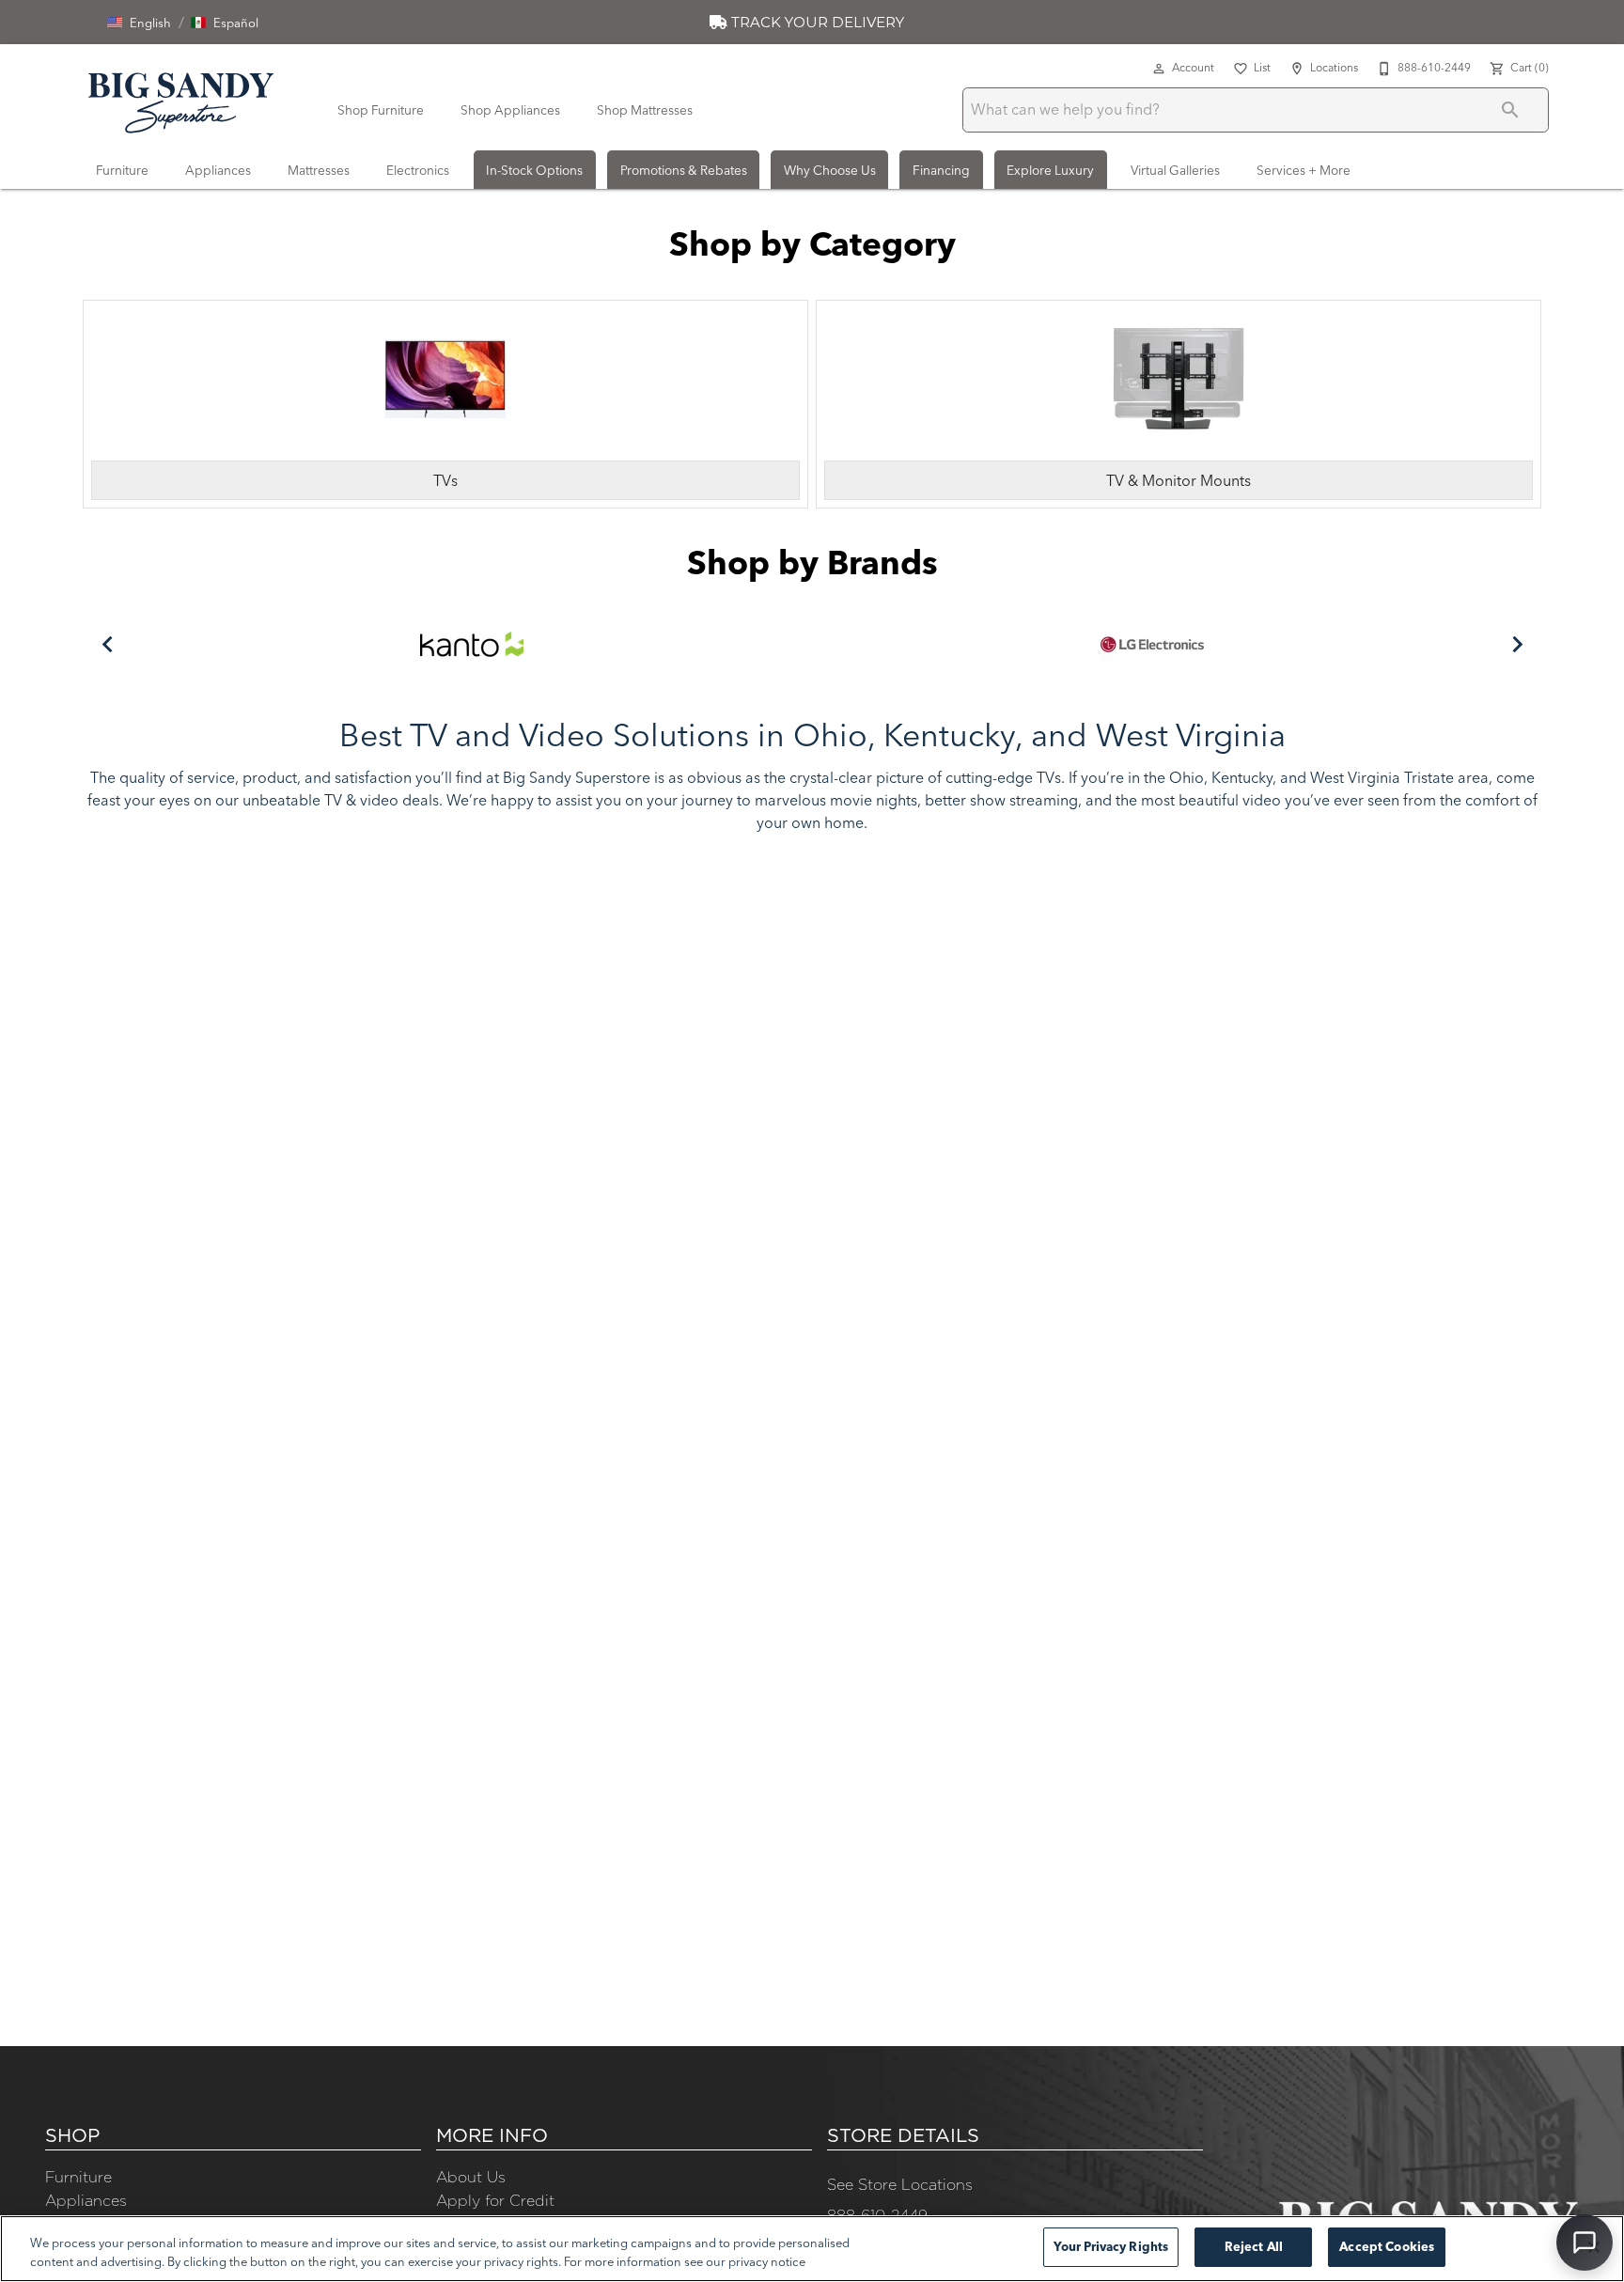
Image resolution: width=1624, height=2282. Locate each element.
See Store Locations (900, 2184)
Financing (941, 170)
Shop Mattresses (645, 110)
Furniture (122, 170)
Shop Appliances (510, 110)
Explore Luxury (1050, 170)
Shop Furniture (381, 110)
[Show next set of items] (1517, 644)
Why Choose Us (830, 170)
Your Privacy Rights (1111, 2246)
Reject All (1254, 2246)
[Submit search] (1510, 110)
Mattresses (319, 170)
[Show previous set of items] (107, 644)
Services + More (1304, 170)
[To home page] (181, 100)
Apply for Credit (495, 2200)
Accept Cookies (1387, 2246)
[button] (139, 23)
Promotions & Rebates (684, 170)
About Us (471, 2177)
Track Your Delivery (816, 22)
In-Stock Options (534, 170)
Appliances (218, 170)
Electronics (418, 170)
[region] (812, 2249)
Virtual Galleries (1175, 170)
